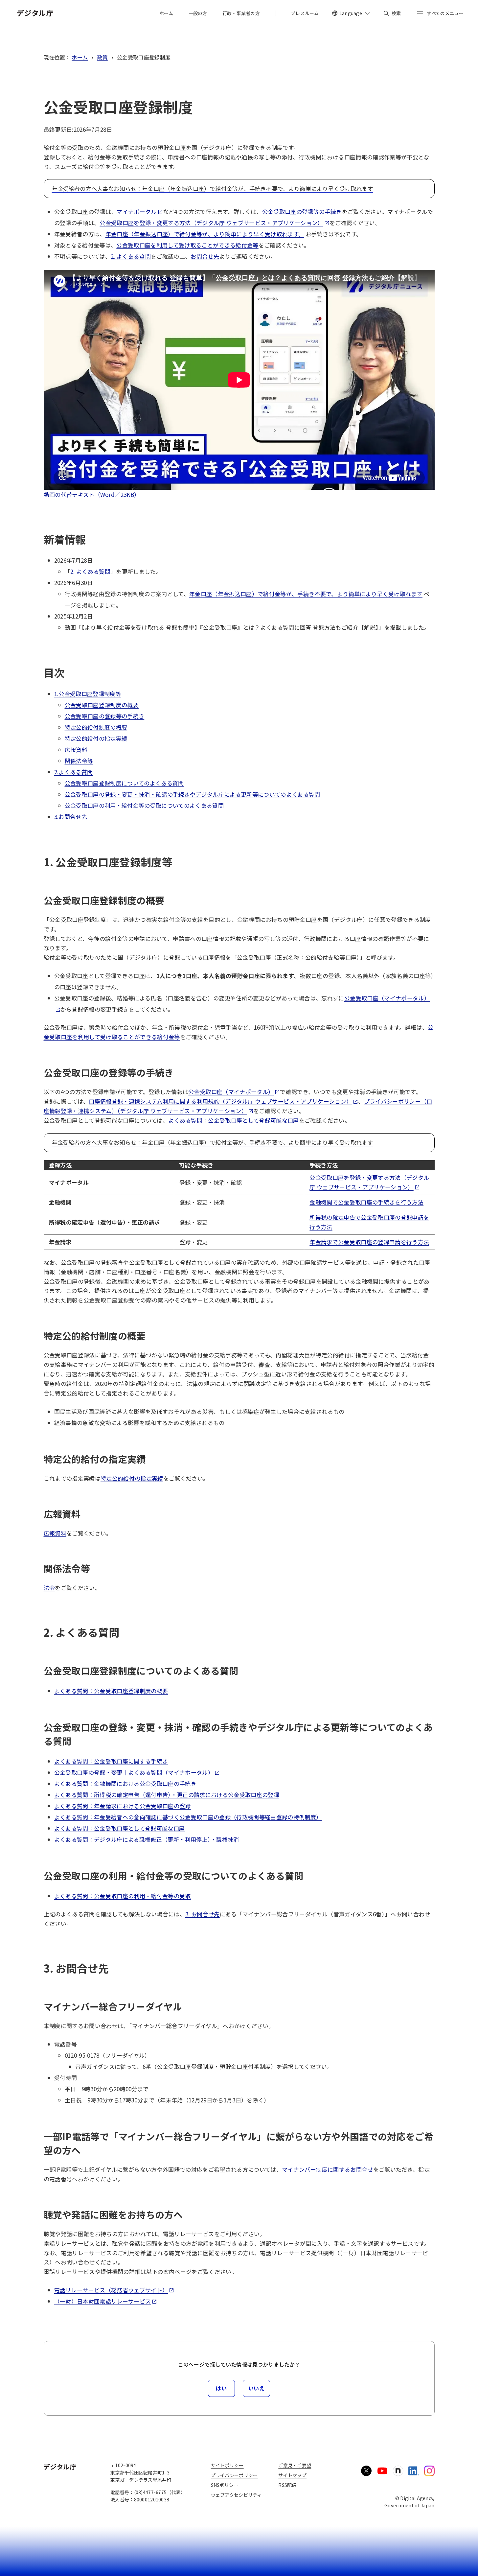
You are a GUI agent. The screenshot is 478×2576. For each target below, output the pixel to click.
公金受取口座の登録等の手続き (302, 211)
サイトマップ (292, 2475)
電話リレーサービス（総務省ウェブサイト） (111, 2290)
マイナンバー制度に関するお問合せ (327, 2169)
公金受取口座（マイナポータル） (231, 1092)
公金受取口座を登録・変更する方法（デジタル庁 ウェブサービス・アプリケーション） (211, 223)
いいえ (257, 2388)
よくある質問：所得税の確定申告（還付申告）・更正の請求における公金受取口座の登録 (167, 1795)
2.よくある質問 (74, 772)
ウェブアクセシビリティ (236, 2495)
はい (221, 2388)
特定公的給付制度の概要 (96, 727)
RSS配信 (287, 2485)
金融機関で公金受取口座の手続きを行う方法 (366, 1202)
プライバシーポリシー (234, 2475)
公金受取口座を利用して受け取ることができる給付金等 (187, 245)
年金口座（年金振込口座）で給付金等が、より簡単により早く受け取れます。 (205, 234)
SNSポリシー (225, 2485)
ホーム (80, 57)
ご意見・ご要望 (295, 2465)
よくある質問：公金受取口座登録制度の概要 (111, 1691)
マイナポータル (137, 211)
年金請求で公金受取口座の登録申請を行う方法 (369, 1242)
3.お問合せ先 (71, 817)
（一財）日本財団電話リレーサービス (103, 2301)
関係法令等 (79, 761)
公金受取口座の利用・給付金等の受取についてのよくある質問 (144, 805)
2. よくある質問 (131, 256)
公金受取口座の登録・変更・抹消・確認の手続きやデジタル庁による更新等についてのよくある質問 (193, 794)
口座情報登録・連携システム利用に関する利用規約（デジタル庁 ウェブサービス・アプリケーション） (220, 1101)
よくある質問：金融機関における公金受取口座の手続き (125, 1783)
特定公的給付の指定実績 (96, 738)
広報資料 (76, 749)
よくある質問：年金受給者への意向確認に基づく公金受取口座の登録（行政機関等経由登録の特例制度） (188, 1817)
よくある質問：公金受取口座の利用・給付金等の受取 (123, 1896)
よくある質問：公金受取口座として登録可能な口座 (234, 1120)
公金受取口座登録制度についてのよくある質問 (124, 783)
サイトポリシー (227, 2465)
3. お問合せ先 (203, 1914)
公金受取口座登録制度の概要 (102, 705)
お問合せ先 (205, 256)
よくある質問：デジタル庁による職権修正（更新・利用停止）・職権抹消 (147, 1839)
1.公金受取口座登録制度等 (88, 694)
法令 (49, 1588)
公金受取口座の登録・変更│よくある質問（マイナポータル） (134, 1772)
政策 (102, 57)
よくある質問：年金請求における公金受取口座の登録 (123, 1806)
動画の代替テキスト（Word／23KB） (92, 494)
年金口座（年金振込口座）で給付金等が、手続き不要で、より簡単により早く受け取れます (306, 594)
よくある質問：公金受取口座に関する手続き (111, 1761)
